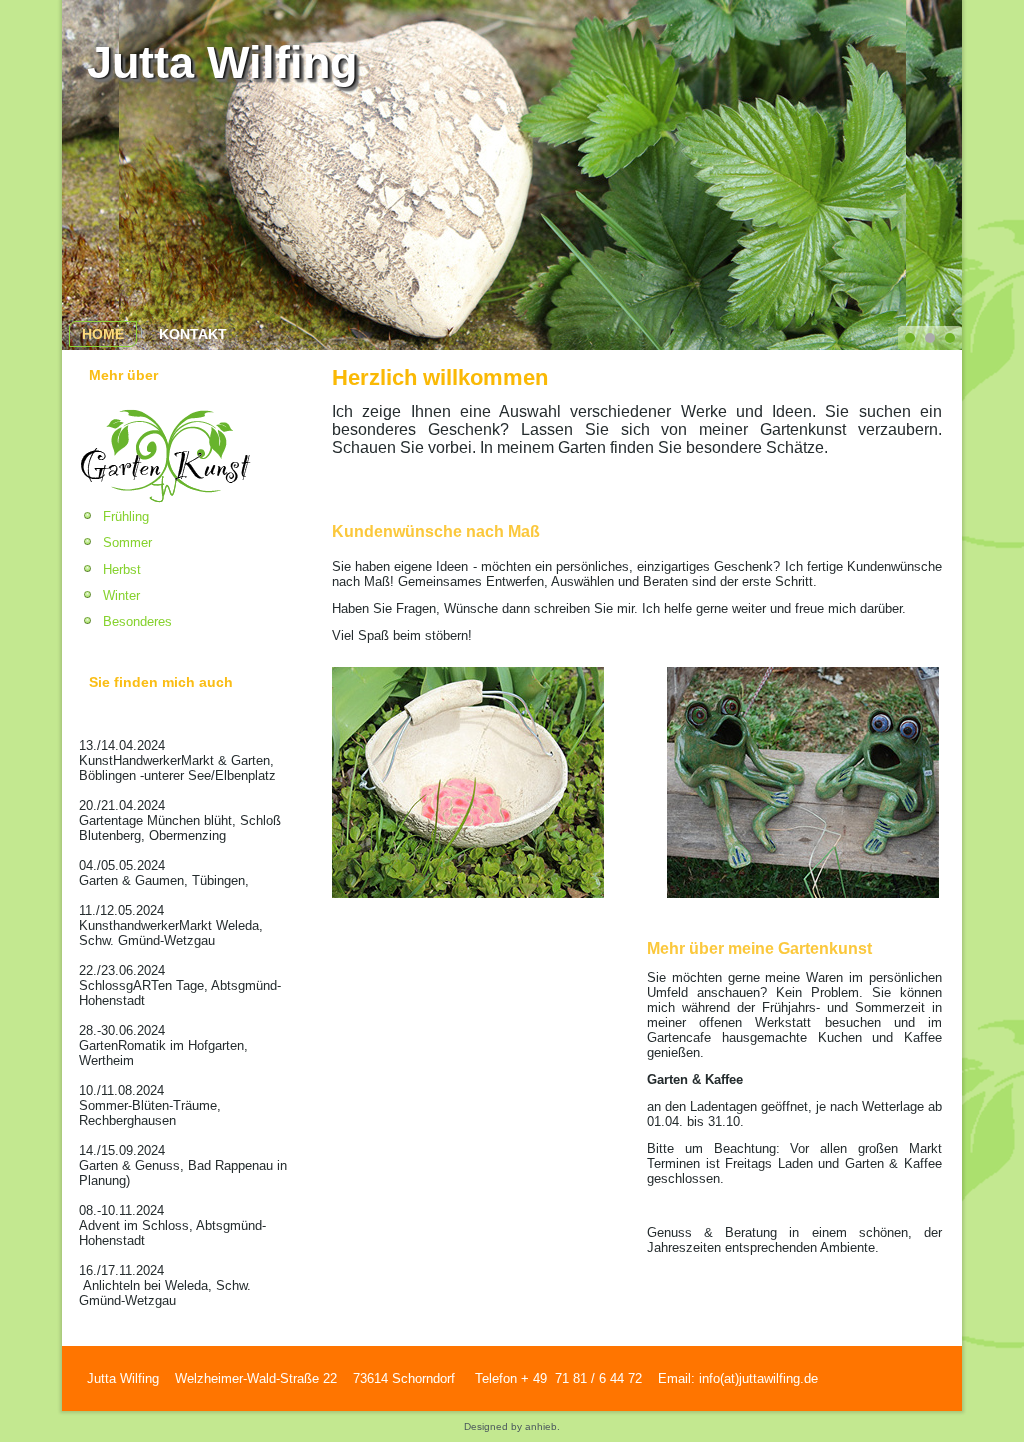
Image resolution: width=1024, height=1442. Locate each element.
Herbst (122, 569)
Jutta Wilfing (222, 62)
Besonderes (137, 621)
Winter (121, 595)
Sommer (127, 542)
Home (103, 334)
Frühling (126, 516)
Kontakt (193, 334)
